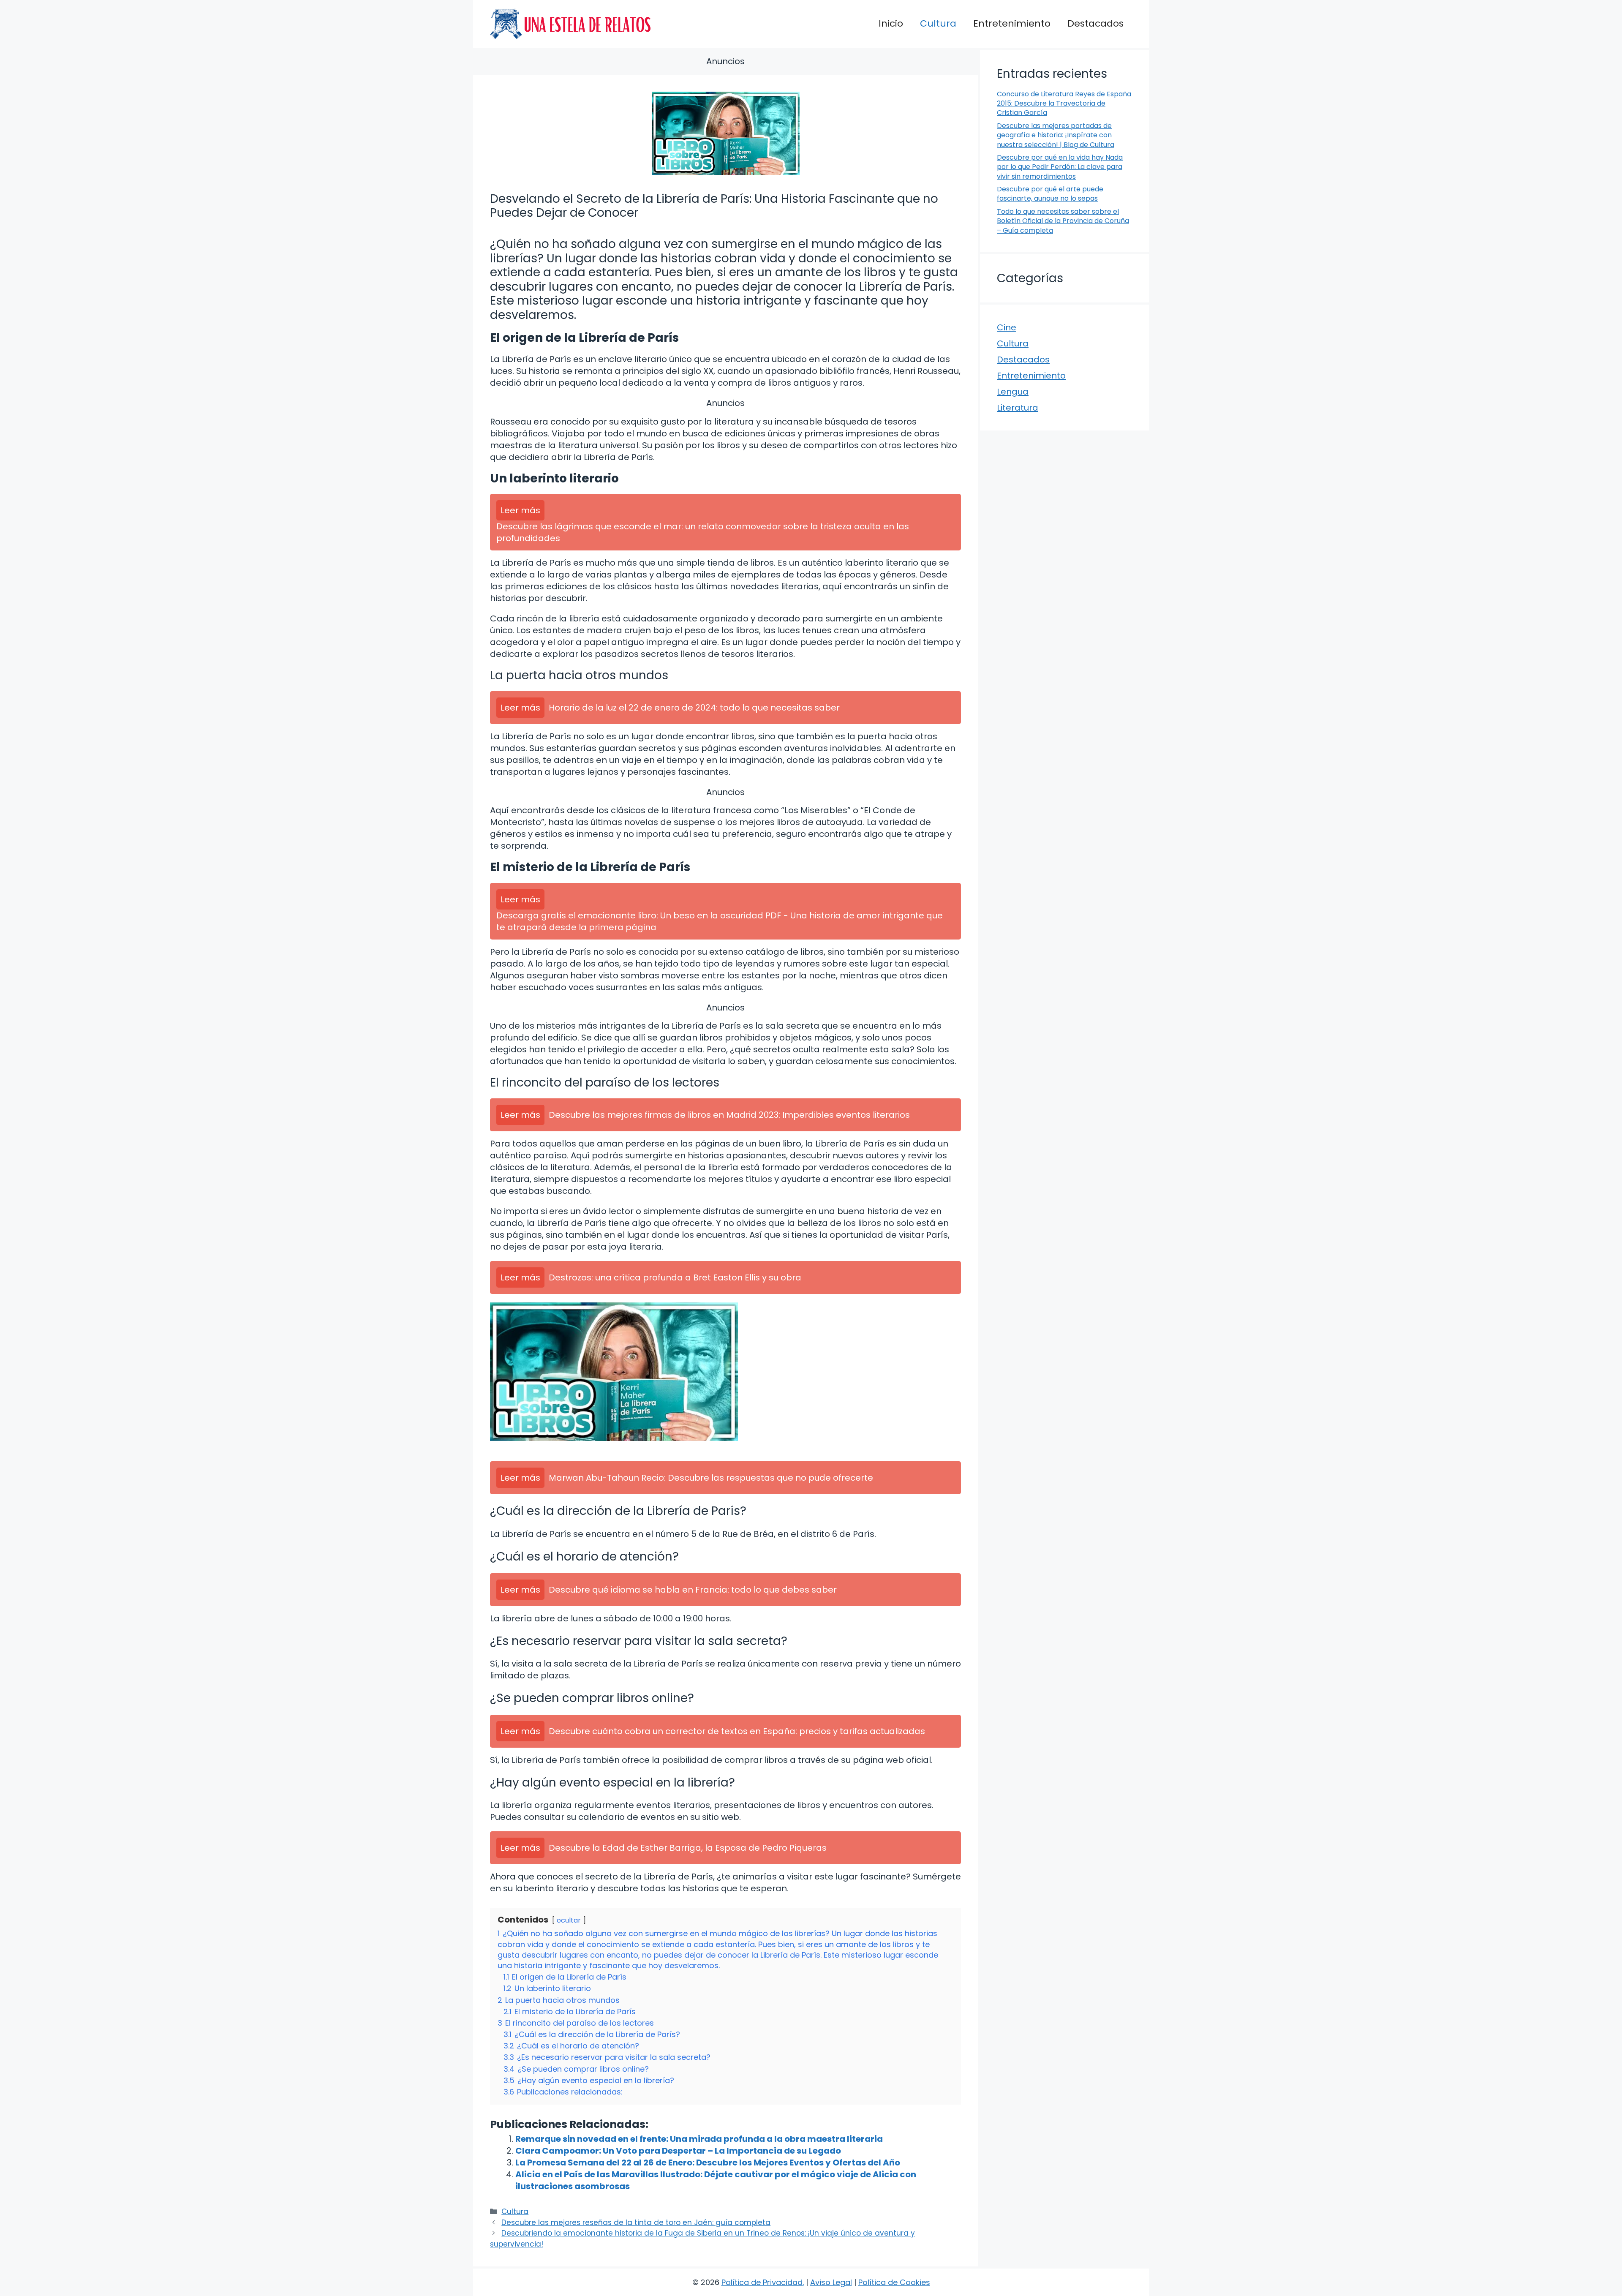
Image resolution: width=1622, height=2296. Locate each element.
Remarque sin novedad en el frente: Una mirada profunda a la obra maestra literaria (699, 2139)
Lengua (1013, 392)
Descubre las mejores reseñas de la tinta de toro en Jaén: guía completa (636, 2222)
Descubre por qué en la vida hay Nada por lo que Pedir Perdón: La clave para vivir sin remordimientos (1060, 167)
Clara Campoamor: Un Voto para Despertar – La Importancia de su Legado (678, 2151)
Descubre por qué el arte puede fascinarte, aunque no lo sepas (1050, 194)
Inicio (891, 23)
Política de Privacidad (762, 2282)
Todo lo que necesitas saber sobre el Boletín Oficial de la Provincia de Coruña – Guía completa (1063, 221)
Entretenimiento (1012, 23)
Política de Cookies (894, 2282)
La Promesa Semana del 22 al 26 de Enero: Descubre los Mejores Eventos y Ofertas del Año (708, 2163)
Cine (1007, 327)
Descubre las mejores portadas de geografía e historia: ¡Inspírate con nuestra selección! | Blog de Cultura (1056, 135)
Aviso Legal (831, 2282)
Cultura (938, 23)
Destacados (1095, 23)
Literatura (1018, 408)
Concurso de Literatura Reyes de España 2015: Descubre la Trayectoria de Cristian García (1064, 103)
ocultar (569, 1920)
